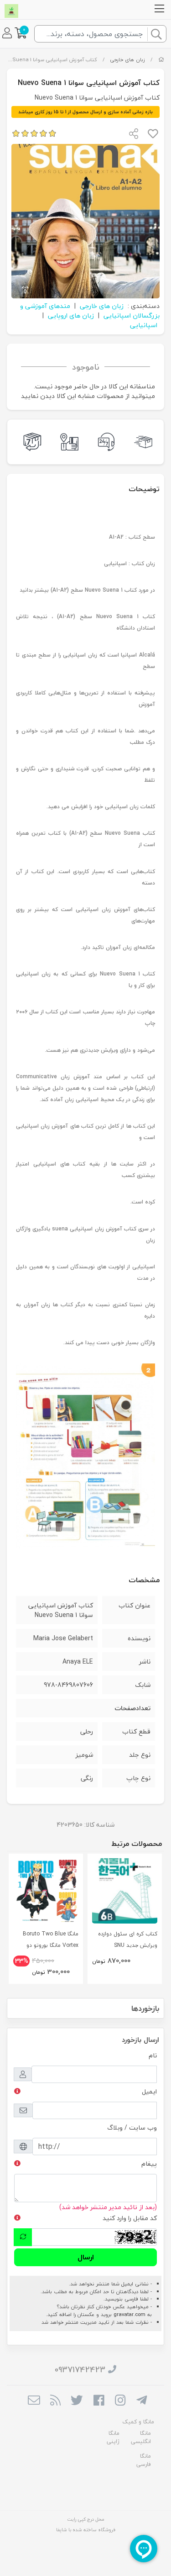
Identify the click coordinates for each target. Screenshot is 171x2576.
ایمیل (149, 2091)
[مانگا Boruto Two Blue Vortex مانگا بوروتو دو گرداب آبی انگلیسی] (46, 1891)
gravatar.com (130, 2314)
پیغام (149, 2164)
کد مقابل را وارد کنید (130, 2218)
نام (153, 2055)
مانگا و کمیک (138, 2422)
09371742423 (80, 2370)
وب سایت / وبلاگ (132, 2128)
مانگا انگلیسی (141, 2437)
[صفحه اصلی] (161, 60)
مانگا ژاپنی (113, 2437)
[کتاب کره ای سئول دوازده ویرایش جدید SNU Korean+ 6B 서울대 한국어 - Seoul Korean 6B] (125, 1891)
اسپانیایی (144, 325)
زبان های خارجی (127, 60)
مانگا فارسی (144, 2460)
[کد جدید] (23, 2237)
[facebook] (99, 2401)
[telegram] (142, 2401)
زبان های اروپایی (71, 315)
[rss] (55, 2401)
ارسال (86, 2257)
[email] (34, 2401)
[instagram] (120, 2401)
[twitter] (77, 2401)
